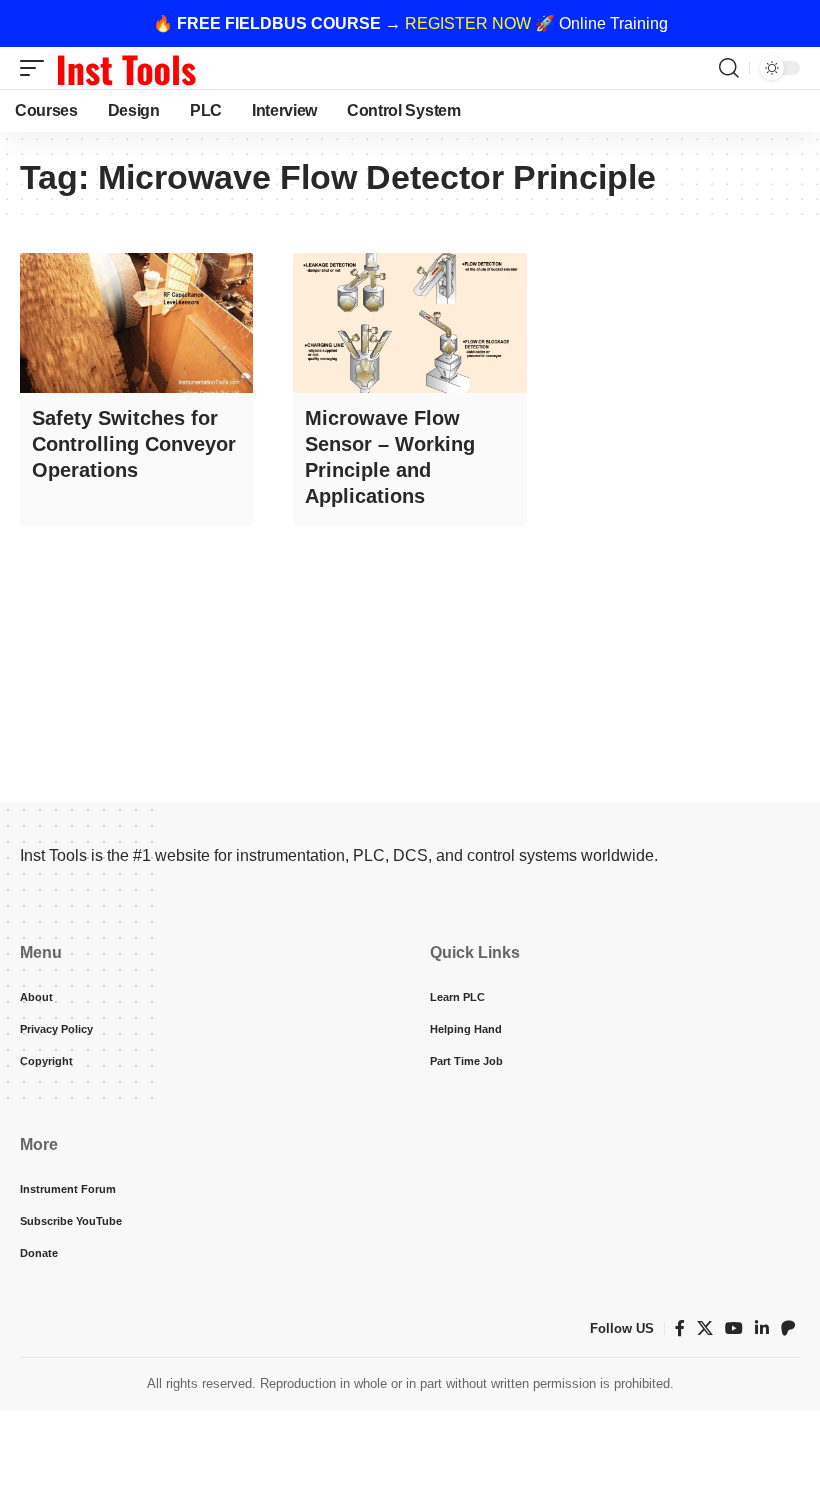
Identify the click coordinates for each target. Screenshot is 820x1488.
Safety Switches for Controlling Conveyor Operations (134, 444)
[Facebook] (680, 1328)
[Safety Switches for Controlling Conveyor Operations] (136, 323)
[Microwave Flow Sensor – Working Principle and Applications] (409, 323)
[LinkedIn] (762, 1328)
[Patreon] (788, 1328)
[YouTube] (734, 1328)
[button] (37, 68)
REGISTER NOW (468, 23)
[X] (705, 1328)
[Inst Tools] (126, 68)
